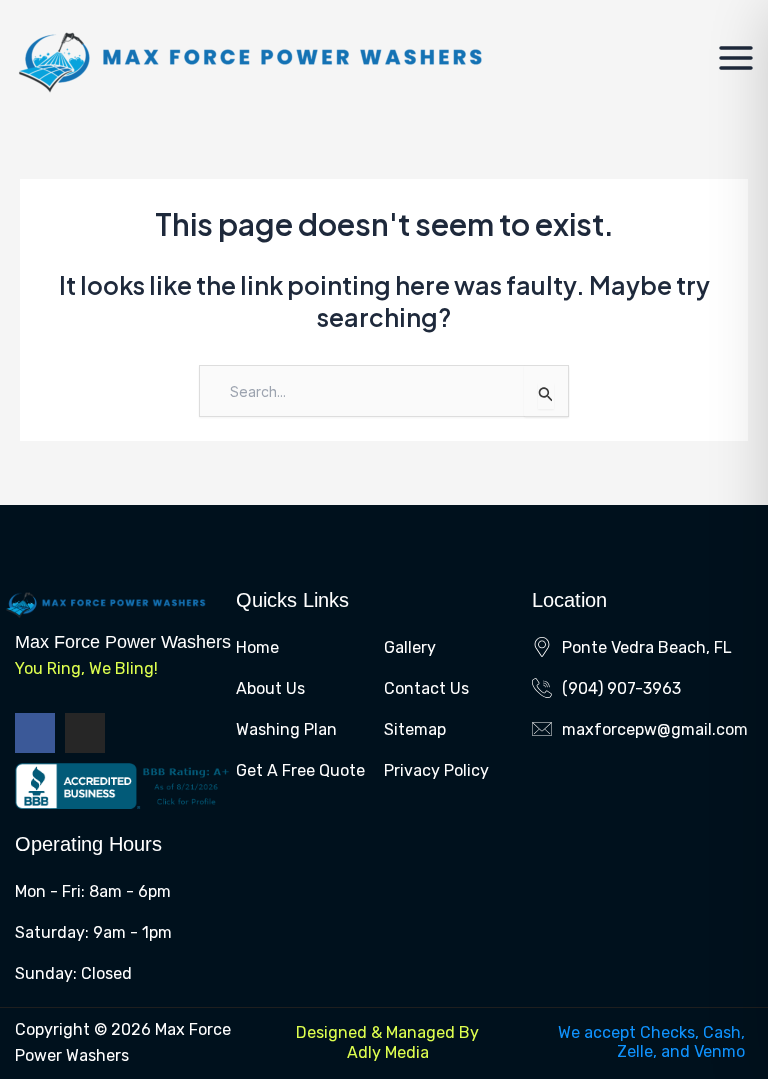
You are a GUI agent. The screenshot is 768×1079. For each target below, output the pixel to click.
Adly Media (388, 1052)
